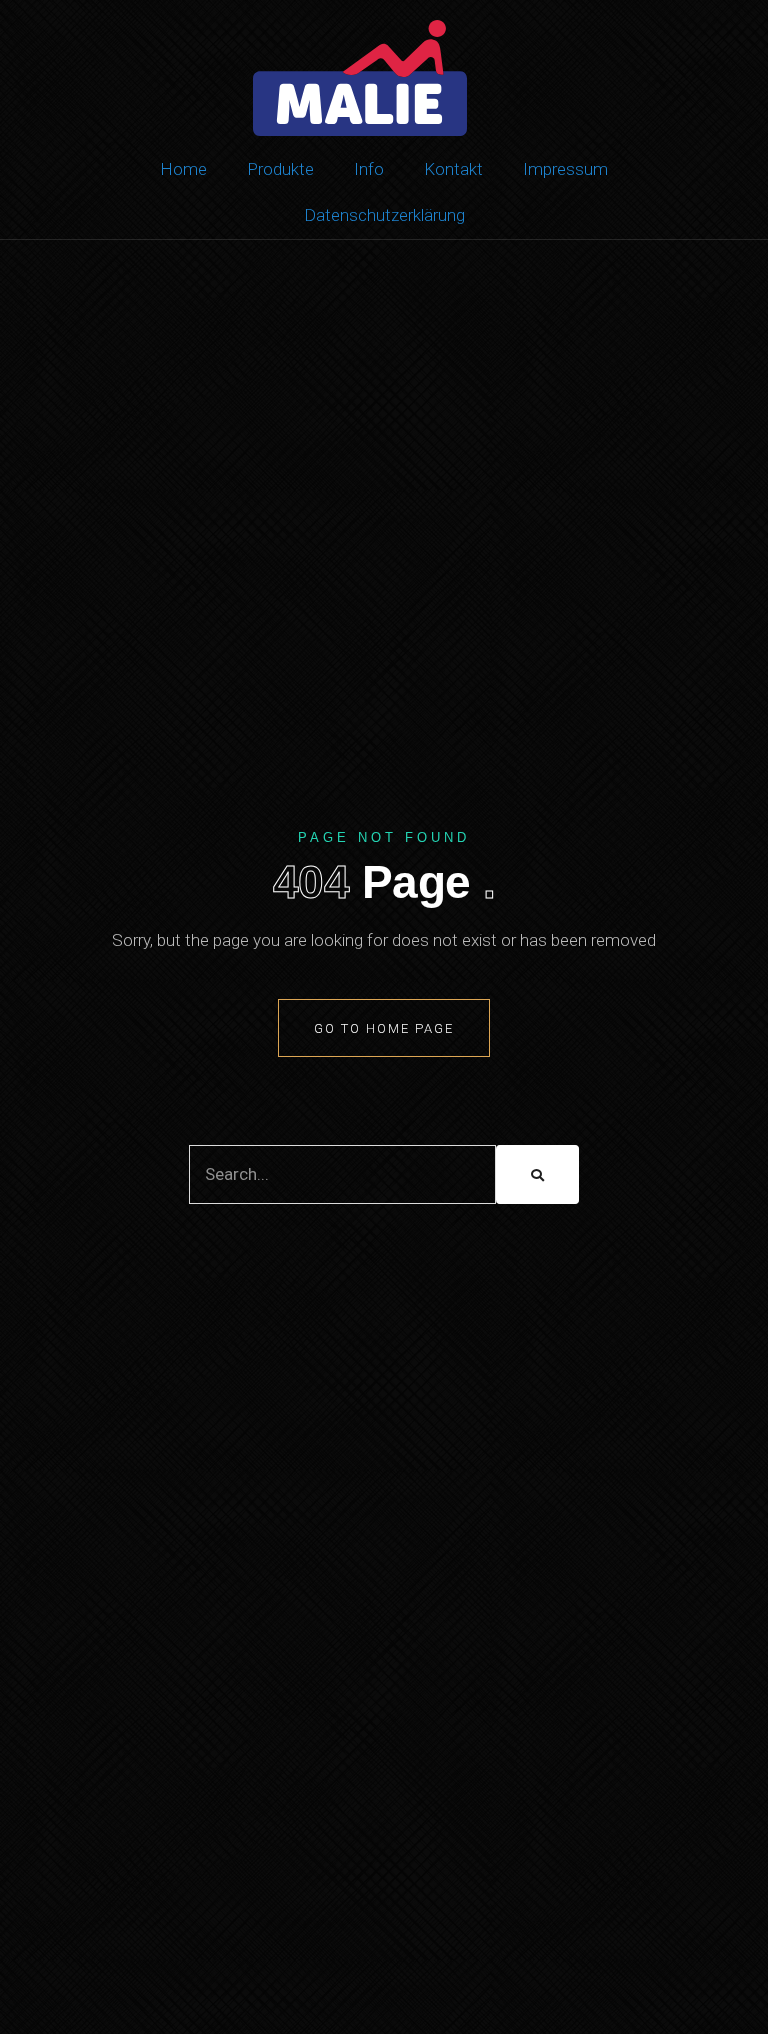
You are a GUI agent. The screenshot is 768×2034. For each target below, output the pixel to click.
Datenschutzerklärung (384, 215)
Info (369, 169)
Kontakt (453, 169)
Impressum (565, 169)
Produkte (280, 169)
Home (183, 169)
